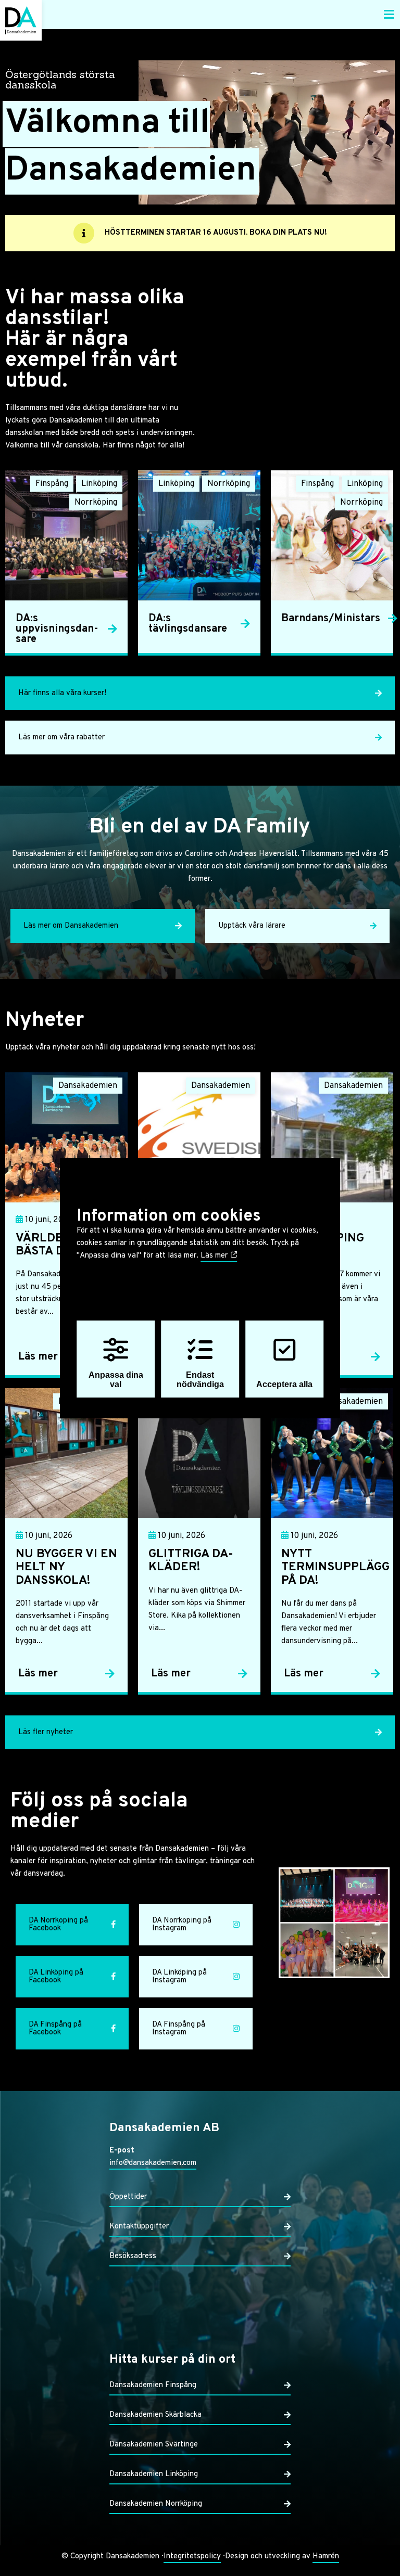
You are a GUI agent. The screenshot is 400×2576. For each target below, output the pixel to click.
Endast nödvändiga (200, 1380)
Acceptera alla (284, 1384)
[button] (389, 15)
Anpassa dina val (116, 1380)
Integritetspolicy (192, 2556)
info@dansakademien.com (153, 2163)
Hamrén (326, 2556)
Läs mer (215, 1256)
